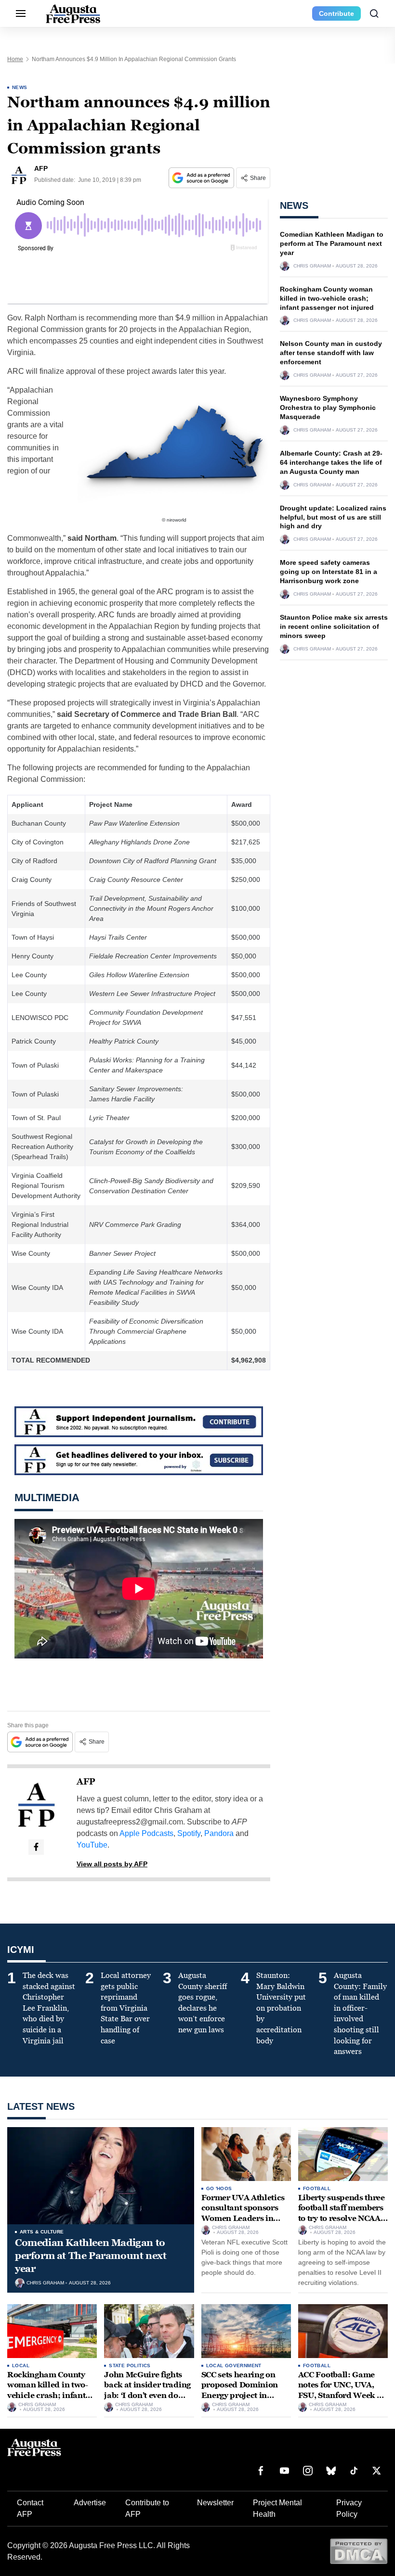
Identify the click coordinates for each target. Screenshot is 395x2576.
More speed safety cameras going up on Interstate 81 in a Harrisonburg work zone (329, 572)
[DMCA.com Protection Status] (359, 2551)
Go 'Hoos (219, 2188)
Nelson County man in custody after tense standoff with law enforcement (331, 353)
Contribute (336, 13)
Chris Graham (312, 266)
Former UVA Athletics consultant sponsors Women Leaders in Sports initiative (243, 2213)
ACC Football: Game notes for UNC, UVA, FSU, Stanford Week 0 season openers (340, 2390)
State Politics (130, 2366)
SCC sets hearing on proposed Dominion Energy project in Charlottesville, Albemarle (240, 2395)
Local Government (234, 2366)
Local (21, 2366)
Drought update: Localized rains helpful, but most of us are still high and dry (333, 517)
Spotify (189, 1833)
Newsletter (215, 2503)
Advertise (90, 2503)
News (20, 87)
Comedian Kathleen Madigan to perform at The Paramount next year (332, 243)
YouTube (92, 1845)
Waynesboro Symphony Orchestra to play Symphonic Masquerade (328, 408)
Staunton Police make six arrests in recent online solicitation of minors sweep (334, 626)
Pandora (219, 1833)
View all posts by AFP (112, 1864)
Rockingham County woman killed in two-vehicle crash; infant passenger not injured (327, 298)
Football (317, 2188)
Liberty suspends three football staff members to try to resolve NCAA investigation (342, 2213)
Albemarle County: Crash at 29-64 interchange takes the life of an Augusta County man (331, 462)
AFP (86, 1782)
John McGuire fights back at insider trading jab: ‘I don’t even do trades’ (147, 2390)
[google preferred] (202, 178)
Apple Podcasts (146, 1833)
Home (15, 59)
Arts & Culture (42, 2232)
